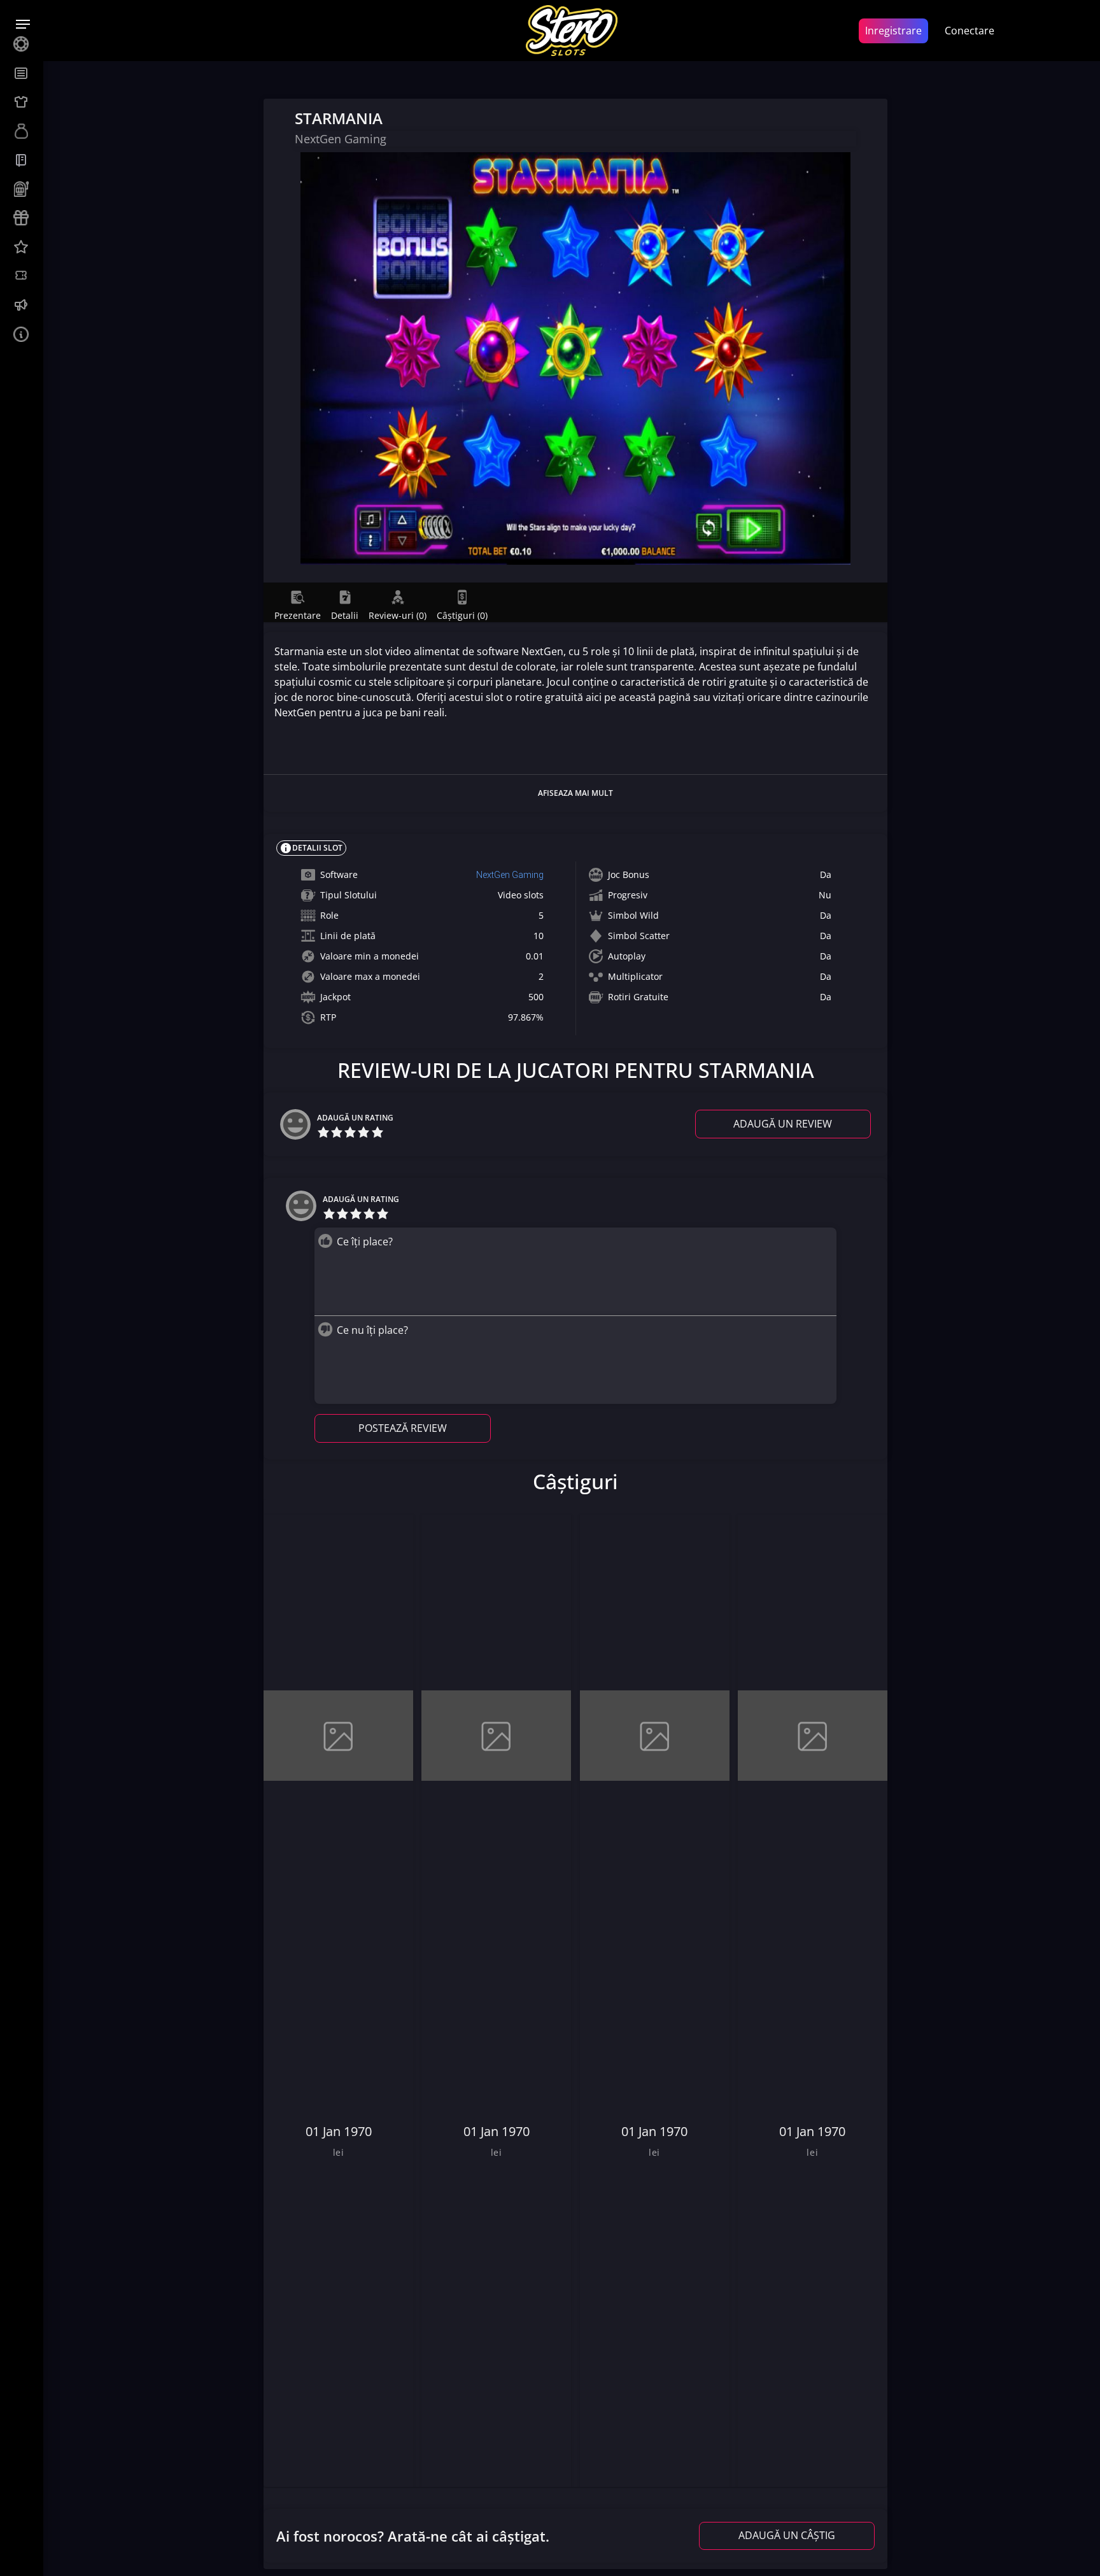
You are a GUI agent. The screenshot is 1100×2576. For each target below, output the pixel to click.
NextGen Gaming (510, 875)
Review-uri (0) (398, 615)
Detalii (345, 615)
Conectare (970, 31)
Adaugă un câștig (787, 2535)
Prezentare (298, 615)
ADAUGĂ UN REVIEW (783, 1124)
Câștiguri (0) (462, 615)
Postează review (403, 1428)
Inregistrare (893, 31)
